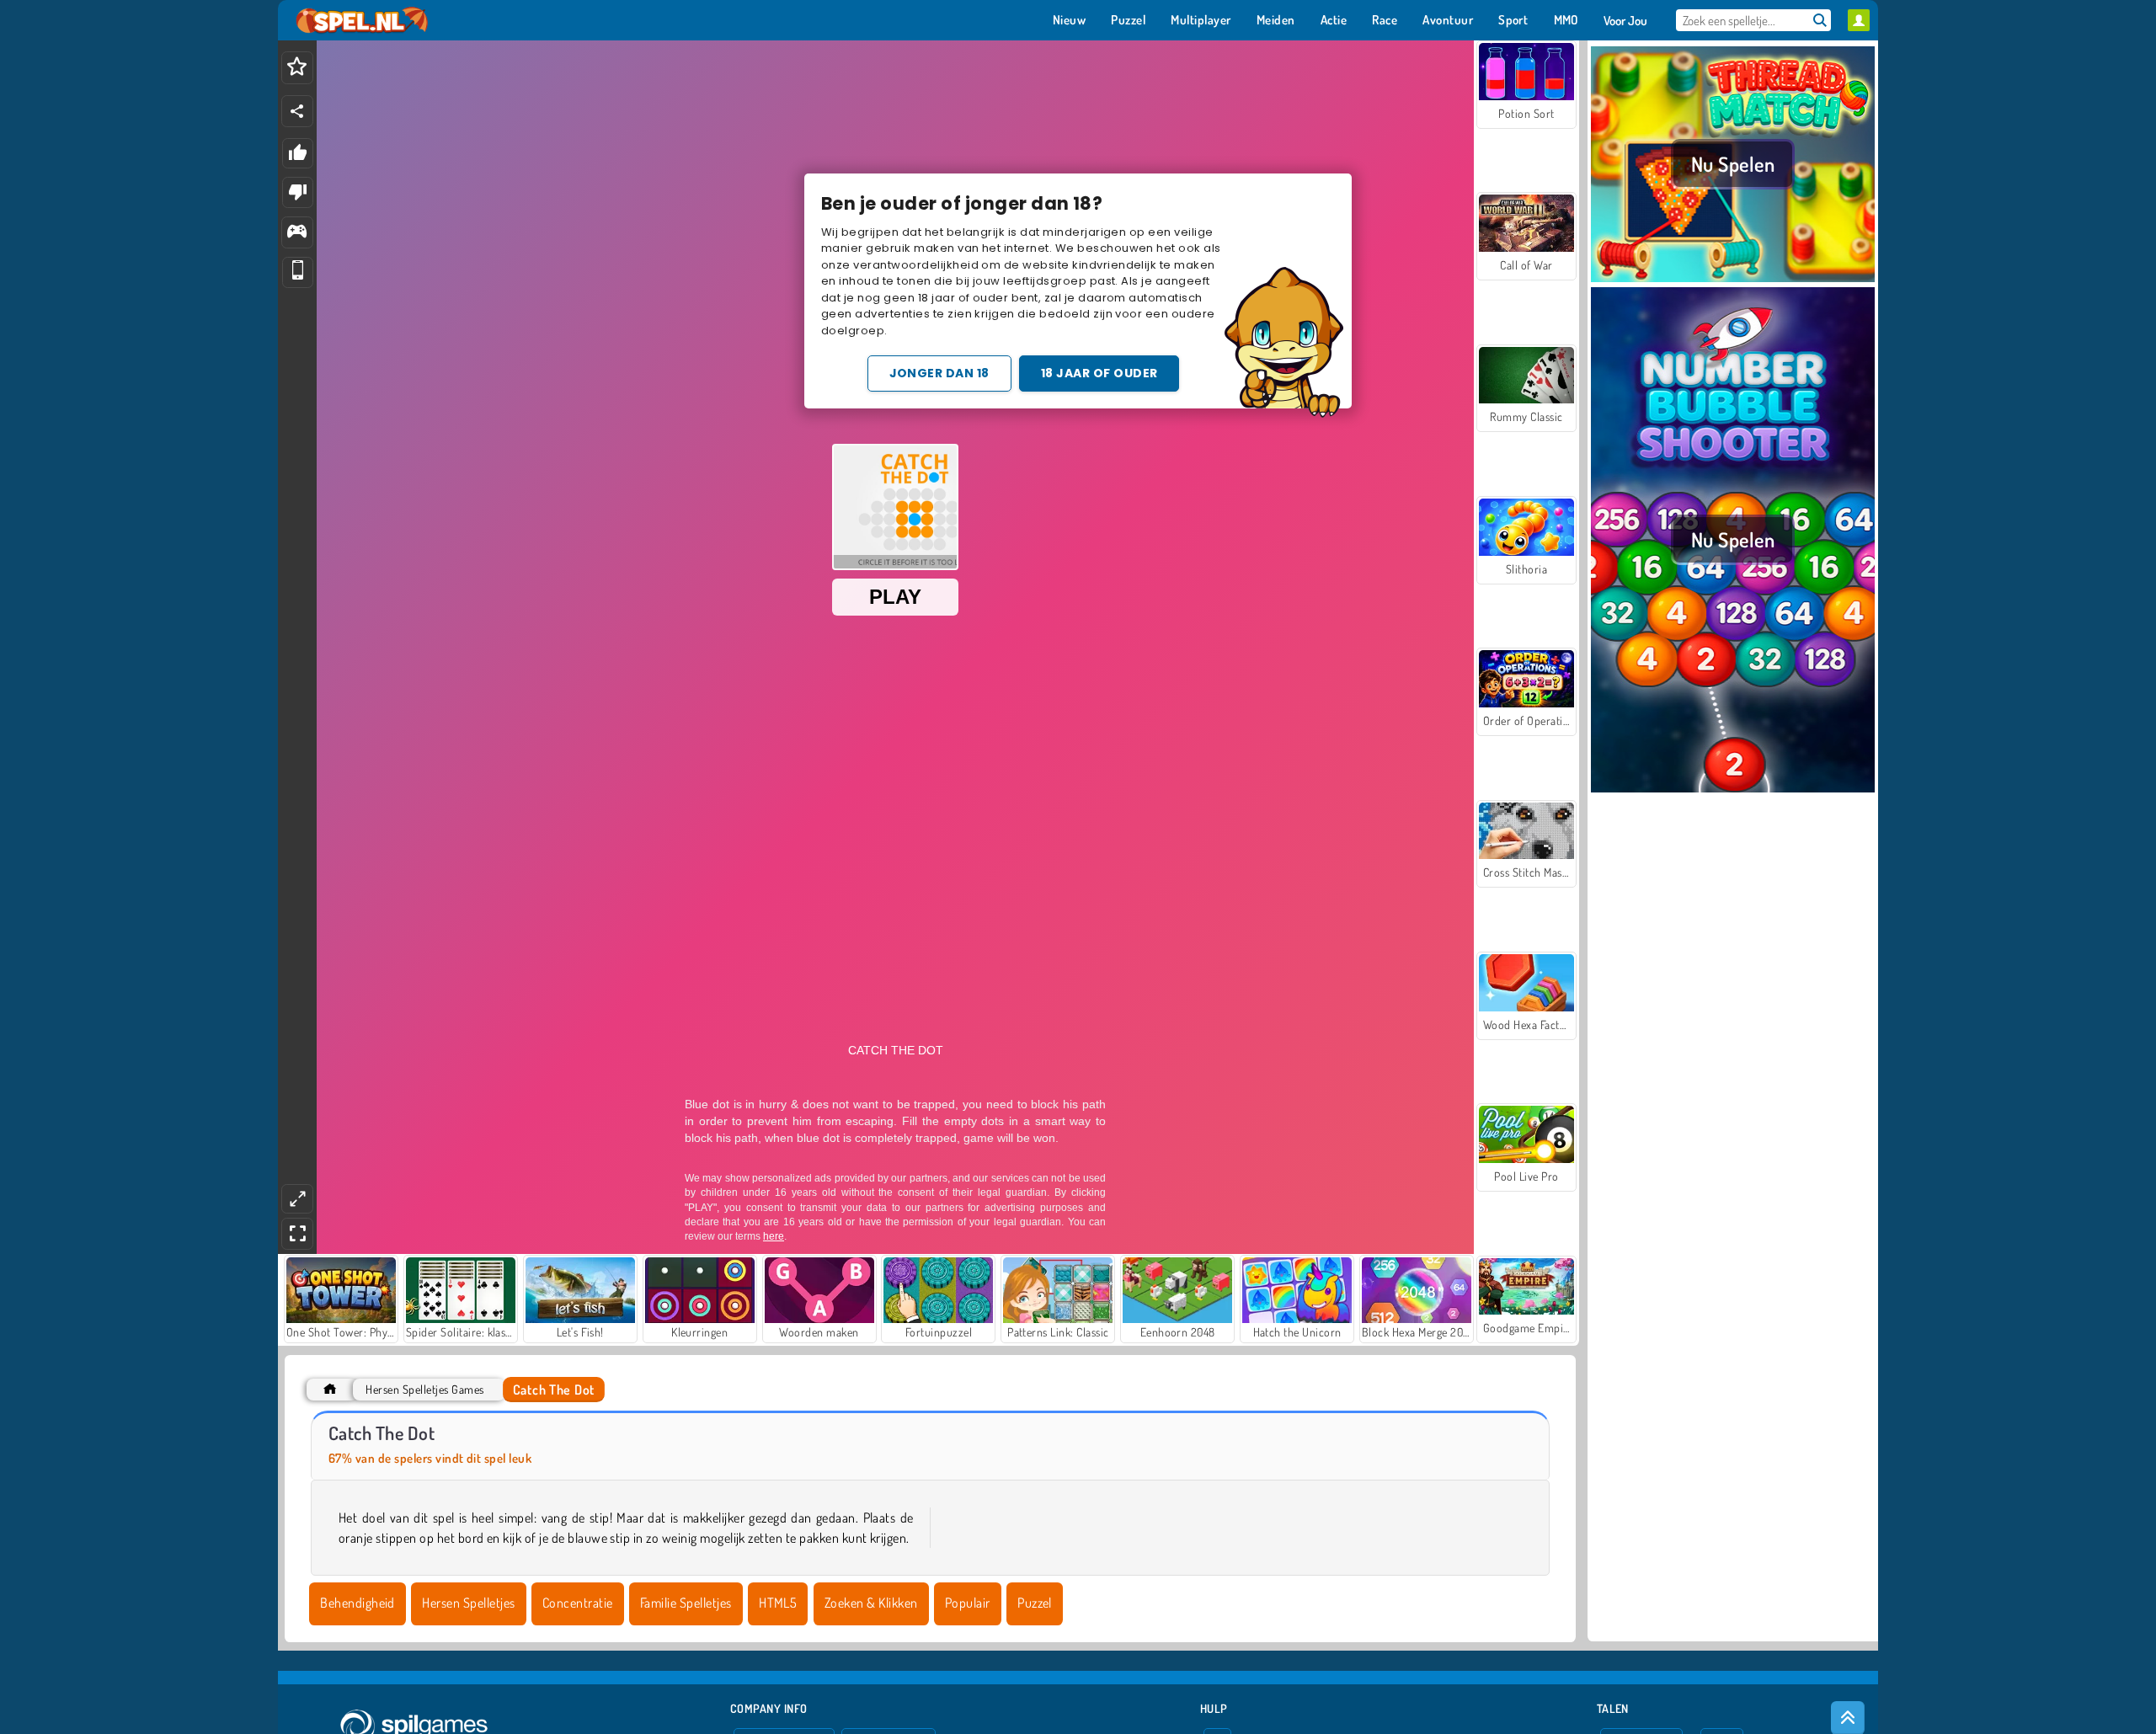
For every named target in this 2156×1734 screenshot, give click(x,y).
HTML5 (778, 1603)
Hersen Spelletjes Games (424, 1389)
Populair (968, 1603)
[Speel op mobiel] (298, 272)
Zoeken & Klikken (871, 1603)
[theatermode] (297, 1199)
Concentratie (578, 1603)
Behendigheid (358, 1603)
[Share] (297, 111)
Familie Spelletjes (686, 1603)
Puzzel (1035, 1603)
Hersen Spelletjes (468, 1603)
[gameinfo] (297, 233)
